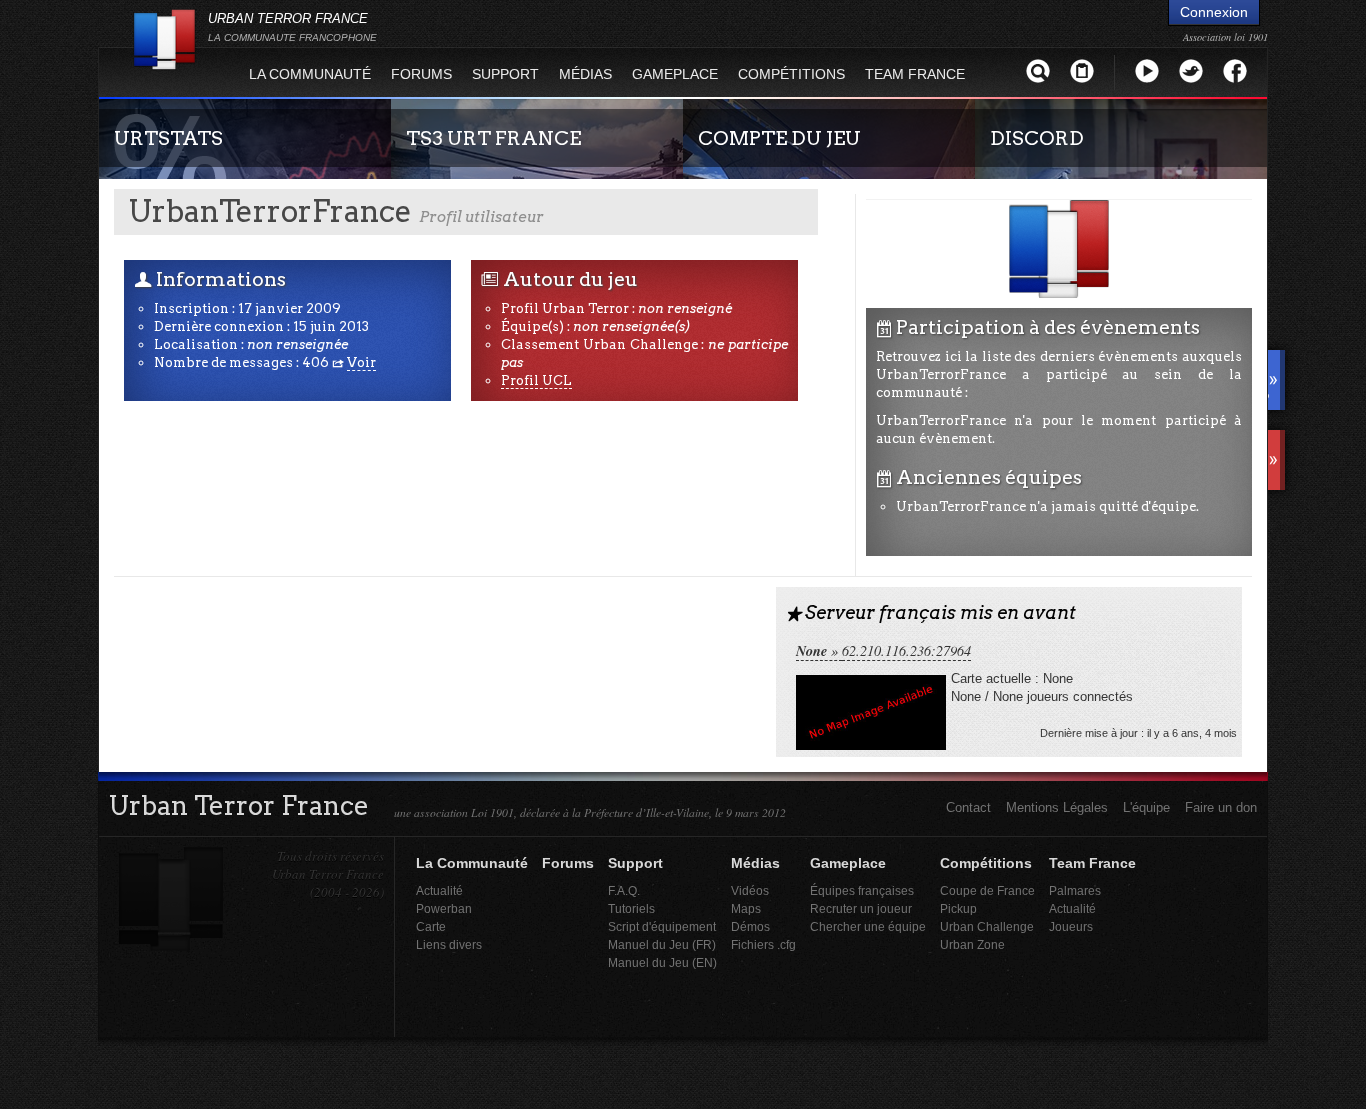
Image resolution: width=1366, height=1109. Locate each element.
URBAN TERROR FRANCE (292, 27)
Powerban (444, 908)
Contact (968, 807)
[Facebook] (1235, 70)
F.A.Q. (624, 890)
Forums (421, 74)
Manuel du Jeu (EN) (662, 962)
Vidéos (750, 890)
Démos (750, 926)
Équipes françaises (862, 890)
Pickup (958, 908)
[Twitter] (1191, 70)
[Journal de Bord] (1082, 70)
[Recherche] (1038, 70)
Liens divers (449, 944)
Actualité (439, 890)
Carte (431, 926)
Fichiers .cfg (763, 944)
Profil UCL (536, 380)
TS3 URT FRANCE (493, 138)
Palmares (1075, 890)
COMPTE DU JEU (779, 138)
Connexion (1214, 12)
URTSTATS (168, 138)
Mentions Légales (1057, 807)
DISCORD (1037, 138)
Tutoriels (631, 908)
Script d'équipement (662, 926)
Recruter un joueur (861, 908)
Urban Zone (972, 944)
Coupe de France (987, 890)
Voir (361, 362)
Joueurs (1071, 926)
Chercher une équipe (868, 926)
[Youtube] (1147, 70)
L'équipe (1146, 807)
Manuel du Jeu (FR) (662, 944)
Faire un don (1221, 807)
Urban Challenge (987, 926)
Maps (746, 908)
